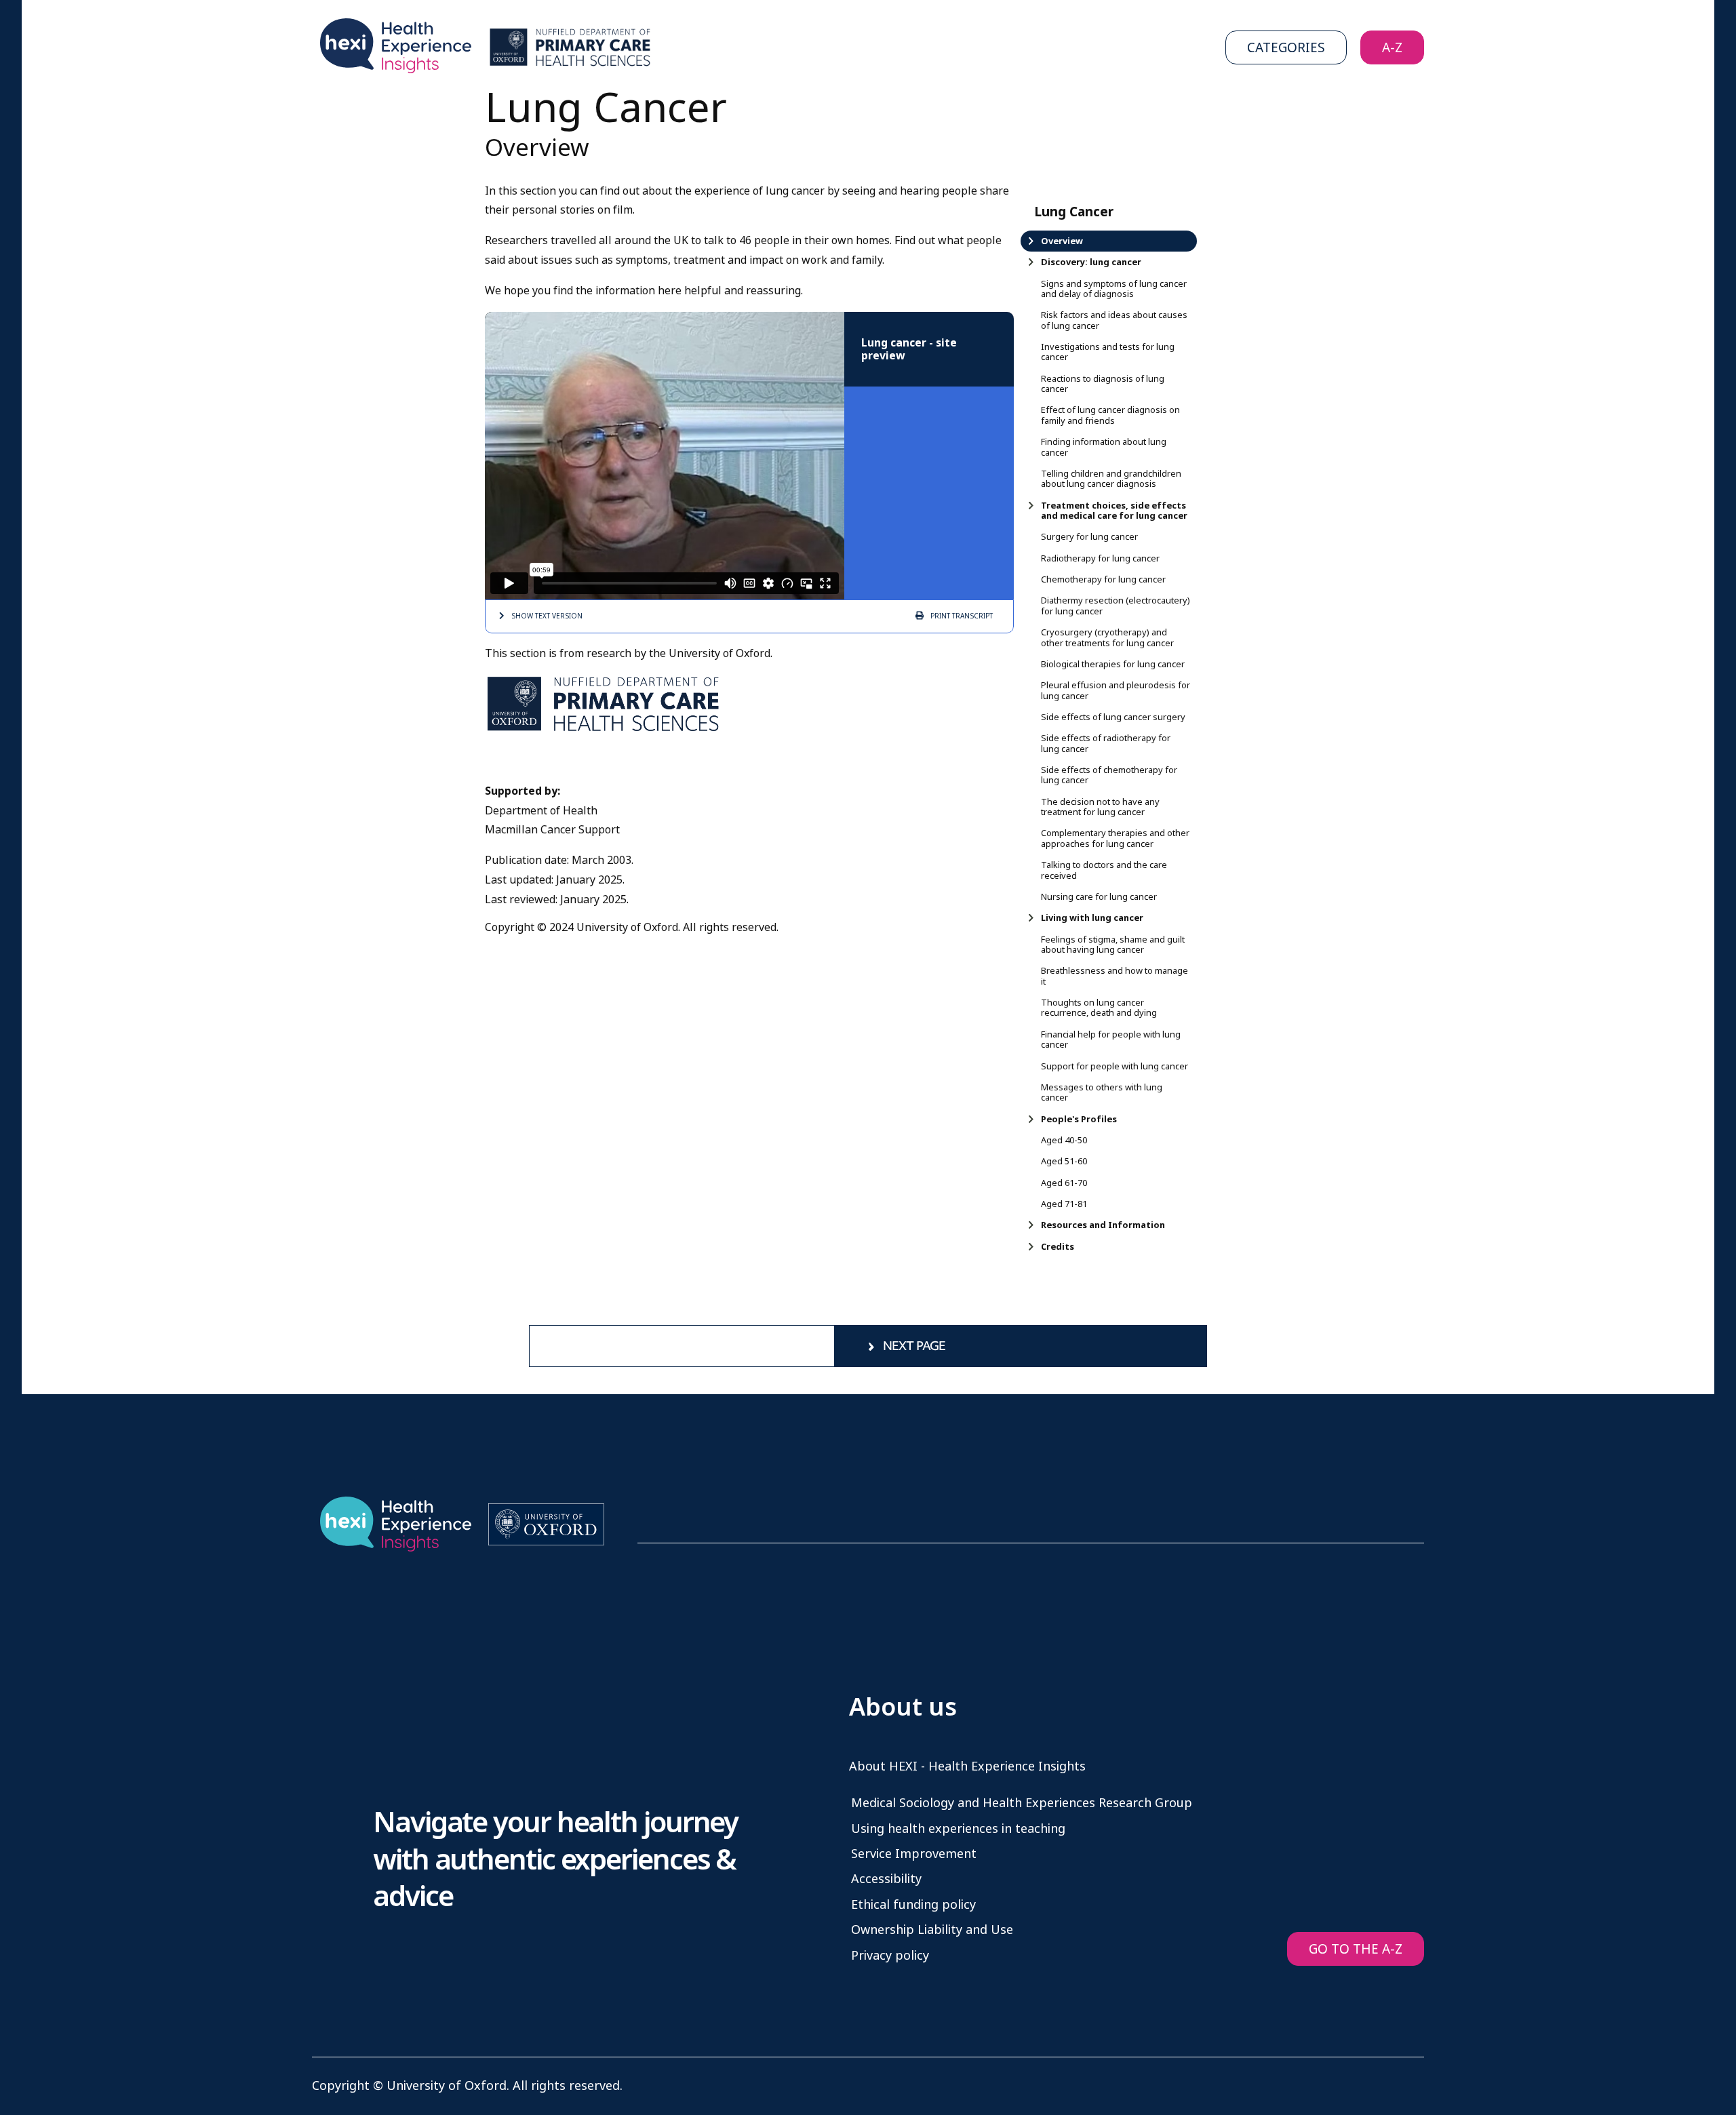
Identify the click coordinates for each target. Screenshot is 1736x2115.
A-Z (1392, 48)
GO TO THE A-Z (1356, 1949)
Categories (1286, 48)
